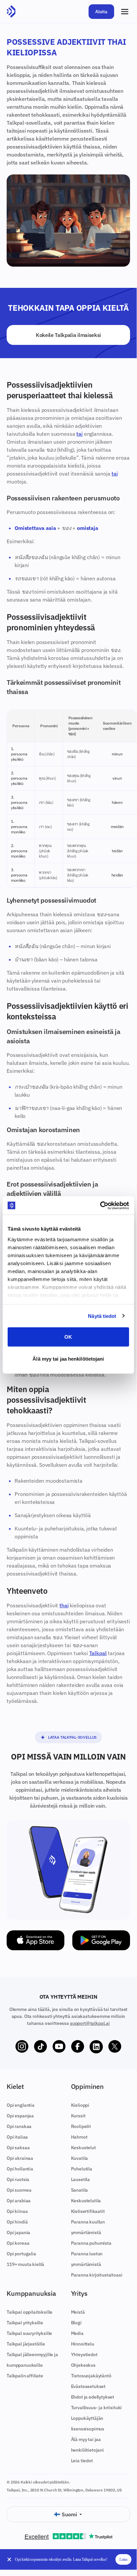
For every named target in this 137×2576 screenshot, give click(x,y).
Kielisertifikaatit (88, 2211)
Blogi (76, 2323)
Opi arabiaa (19, 2201)
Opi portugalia (21, 2254)
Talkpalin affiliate (25, 2376)
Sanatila (80, 2190)
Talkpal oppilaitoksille (30, 2312)
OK (68, 1337)
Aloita (101, 12)
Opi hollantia (20, 2169)
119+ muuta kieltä (25, 2264)
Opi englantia (21, 2105)
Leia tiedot (82, 2461)
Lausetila (81, 2179)
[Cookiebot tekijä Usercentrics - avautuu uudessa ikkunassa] (100, 1205)
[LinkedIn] (96, 2047)
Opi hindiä (17, 2222)
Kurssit (78, 2116)
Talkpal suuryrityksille (29, 2333)
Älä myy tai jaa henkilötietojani (68, 1358)
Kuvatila (80, 2158)
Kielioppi (80, 2105)
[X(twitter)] (115, 2047)
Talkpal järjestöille (26, 2344)
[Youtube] (59, 2047)
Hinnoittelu (83, 2344)
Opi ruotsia (18, 2179)
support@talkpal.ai (90, 2023)
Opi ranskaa (19, 2126)
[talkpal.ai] (11, 12)
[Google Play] (101, 1940)
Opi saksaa (18, 2148)
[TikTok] (40, 2047)
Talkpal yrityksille (25, 2323)
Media (77, 2333)
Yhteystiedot (84, 2354)
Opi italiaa (17, 2137)
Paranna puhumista (91, 2243)
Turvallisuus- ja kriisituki (97, 2408)
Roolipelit (81, 2126)
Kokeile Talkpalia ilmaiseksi (68, 335)
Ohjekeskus (83, 2365)
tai (79, 434)
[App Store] (35, 1940)
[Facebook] (78, 2047)
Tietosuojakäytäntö (91, 2376)
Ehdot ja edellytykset (93, 2397)
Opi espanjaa (20, 2116)
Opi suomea (19, 2190)
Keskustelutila (86, 2201)
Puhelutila (82, 2169)
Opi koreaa (18, 2243)
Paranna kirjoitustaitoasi (97, 2275)
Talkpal (98, 1653)
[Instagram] (22, 2047)
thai (64, 1605)
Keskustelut (83, 2148)
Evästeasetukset (88, 2386)
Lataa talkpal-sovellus (72, 1737)
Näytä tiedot (102, 1316)
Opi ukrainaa (20, 2158)
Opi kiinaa (17, 2211)
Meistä (78, 2312)
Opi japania (18, 2232)
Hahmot (79, 2137)
